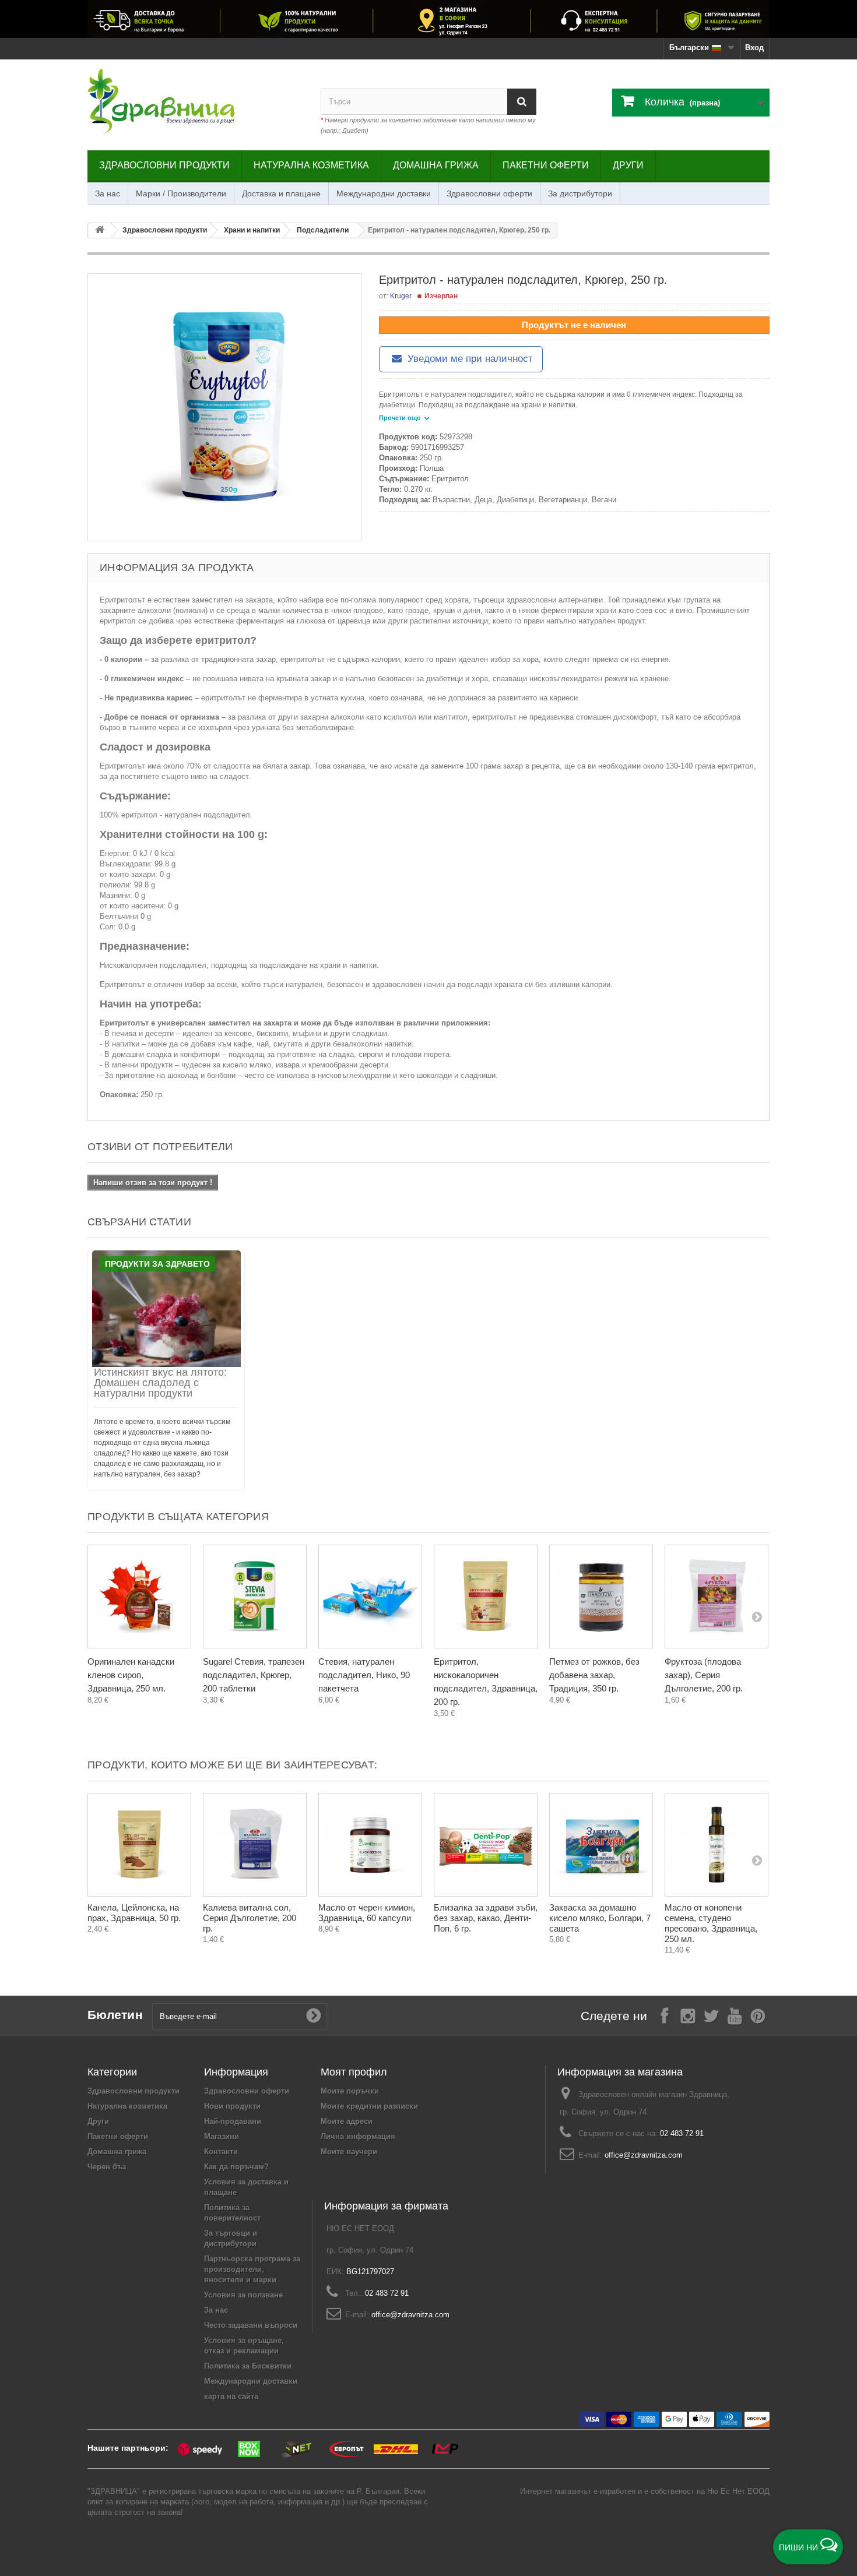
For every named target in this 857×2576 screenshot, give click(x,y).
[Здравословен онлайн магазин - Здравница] (195, 102)
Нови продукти (232, 2106)
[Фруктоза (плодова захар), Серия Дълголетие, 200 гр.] (716, 1597)
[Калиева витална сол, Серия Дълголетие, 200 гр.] (255, 1845)
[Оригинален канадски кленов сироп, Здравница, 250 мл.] (139, 1597)
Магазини (222, 2136)
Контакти (221, 2152)
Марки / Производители (181, 193)
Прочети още (401, 418)
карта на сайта (231, 2396)
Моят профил (354, 2072)
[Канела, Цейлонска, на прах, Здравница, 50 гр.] (139, 1845)
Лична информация (358, 2136)
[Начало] (100, 230)
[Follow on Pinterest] (758, 2015)
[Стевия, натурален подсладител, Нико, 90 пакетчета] (370, 1597)
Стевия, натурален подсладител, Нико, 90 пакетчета (364, 1675)
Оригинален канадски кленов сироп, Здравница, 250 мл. (131, 1675)
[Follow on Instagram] (688, 2015)
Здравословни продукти (164, 165)
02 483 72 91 (682, 2133)
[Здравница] (428, 19)
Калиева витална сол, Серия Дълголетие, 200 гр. (250, 1918)
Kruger (401, 296)
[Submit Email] (314, 2016)
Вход (754, 47)
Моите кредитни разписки (369, 2106)
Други (628, 165)
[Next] (757, 1616)
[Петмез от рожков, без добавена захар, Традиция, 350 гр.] (601, 1597)
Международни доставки (384, 193)
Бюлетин (115, 2015)
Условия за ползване (243, 2295)
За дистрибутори (580, 193)
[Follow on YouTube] (735, 2015)
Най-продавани (233, 2121)
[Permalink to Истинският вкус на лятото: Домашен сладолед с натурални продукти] (166, 1309)
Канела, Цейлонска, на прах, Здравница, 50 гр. (134, 1913)
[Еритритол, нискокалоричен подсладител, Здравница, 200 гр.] (486, 1597)
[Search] (522, 102)
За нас (108, 193)
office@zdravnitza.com (644, 2155)
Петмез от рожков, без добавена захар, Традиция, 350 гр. (594, 1675)
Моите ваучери (349, 2152)
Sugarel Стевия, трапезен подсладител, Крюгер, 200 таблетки (254, 1675)
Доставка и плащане (281, 193)
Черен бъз (107, 2167)
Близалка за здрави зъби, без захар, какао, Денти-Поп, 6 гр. (486, 1918)
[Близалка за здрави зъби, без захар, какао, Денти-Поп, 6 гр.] (486, 1845)
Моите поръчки (350, 2091)
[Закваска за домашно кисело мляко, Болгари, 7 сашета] (601, 1845)
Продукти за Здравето (157, 1264)
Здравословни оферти (489, 193)
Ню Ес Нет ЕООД (738, 2491)
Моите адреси (347, 2121)
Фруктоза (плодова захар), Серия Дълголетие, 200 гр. (704, 1675)
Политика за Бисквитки (248, 2366)
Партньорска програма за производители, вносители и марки (252, 2269)
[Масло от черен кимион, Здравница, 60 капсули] (370, 1845)
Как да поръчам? (236, 2167)
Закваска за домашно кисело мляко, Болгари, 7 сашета (600, 1918)
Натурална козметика (311, 165)
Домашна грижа (436, 165)
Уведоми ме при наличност (469, 359)
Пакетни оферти (546, 165)
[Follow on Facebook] (665, 2015)
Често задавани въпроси (251, 2325)
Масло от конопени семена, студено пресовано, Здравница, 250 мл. (711, 1923)
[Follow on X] (711, 2015)
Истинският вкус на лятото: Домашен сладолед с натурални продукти (160, 1383)
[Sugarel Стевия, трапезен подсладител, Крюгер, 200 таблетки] (255, 1597)
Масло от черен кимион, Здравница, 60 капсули (367, 1913)
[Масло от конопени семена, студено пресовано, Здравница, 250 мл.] (716, 1845)
